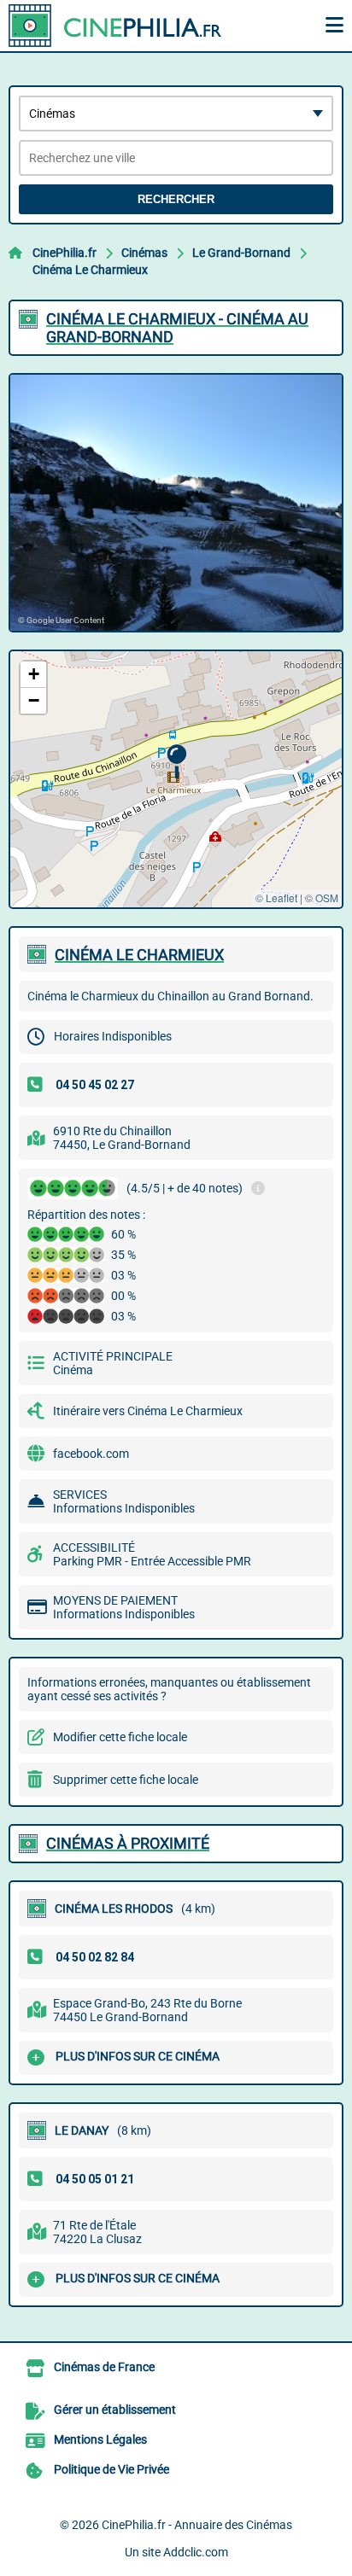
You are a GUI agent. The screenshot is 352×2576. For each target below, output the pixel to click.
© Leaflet (276, 898)
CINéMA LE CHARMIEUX (139, 955)
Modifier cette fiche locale (120, 1737)
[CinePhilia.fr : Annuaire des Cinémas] (115, 26)
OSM (327, 898)
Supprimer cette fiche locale (126, 1780)
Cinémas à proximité (128, 1843)
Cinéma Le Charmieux (90, 270)
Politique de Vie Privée (111, 2469)
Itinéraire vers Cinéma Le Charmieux (148, 1411)
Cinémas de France (104, 2367)
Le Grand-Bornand (241, 253)
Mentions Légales (100, 2439)
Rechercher (176, 199)
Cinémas (144, 253)
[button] (176, 762)
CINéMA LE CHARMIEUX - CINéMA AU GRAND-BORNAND (177, 328)
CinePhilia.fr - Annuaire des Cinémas (197, 2525)
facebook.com (91, 1454)
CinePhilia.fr (65, 253)
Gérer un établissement (115, 2410)
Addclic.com (196, 2552)
